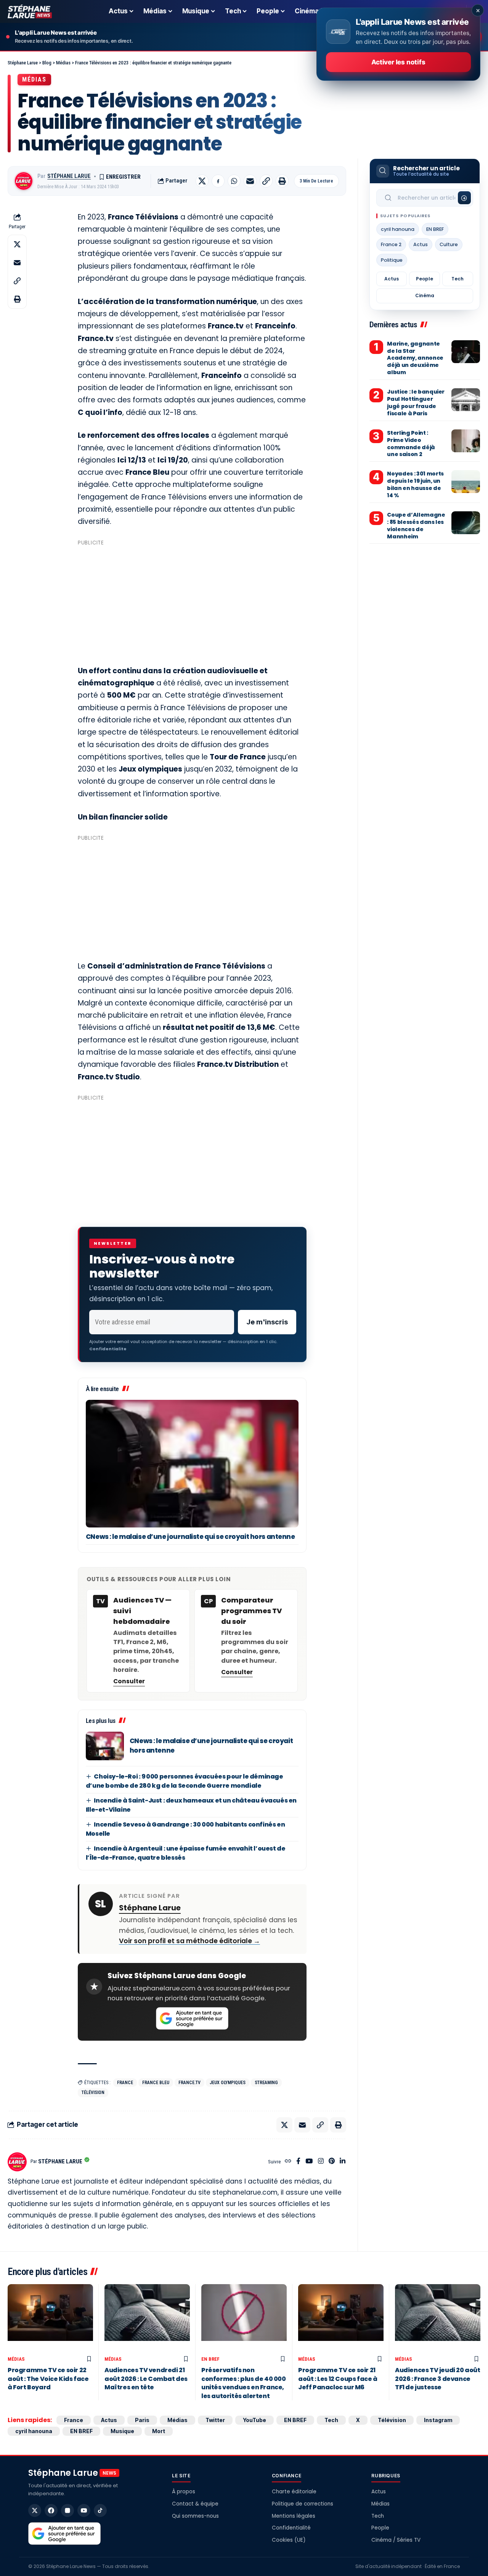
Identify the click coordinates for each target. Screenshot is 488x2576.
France (125, 2083)
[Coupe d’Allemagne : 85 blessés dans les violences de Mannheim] (466, 523)
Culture (449, 244)
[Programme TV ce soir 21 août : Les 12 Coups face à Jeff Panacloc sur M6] (341, 2318)
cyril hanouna (398, 229)
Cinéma (425, 295)
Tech (457, 279)
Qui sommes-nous (195, 2516)
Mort (159, 2431)
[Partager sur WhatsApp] (234, 181)
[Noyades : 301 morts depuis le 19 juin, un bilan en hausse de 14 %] (466, 482)
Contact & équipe (195, 2504)
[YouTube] (309, 2162)
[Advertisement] (192, 602)
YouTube (254, 2420)
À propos (184, 2492)
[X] (35, 2510)
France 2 (391, 244)
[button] (266, 181)
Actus (421, 244)
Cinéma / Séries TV (396, 2540)
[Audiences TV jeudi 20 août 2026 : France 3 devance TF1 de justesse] (438, 2318)
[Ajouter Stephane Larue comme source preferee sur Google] (192, 2019)
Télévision (93, 2092)
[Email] (250, 181)
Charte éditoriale (294, 2492)
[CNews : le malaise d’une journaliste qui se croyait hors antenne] (192, 1464)
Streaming (266, 2083)
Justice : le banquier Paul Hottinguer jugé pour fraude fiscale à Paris (416, 403)
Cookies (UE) (289, 2540)
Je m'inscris (267, 1322)
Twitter (215, 2420)
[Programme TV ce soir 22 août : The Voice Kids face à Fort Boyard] (50, 2318)
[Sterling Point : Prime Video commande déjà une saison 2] (466, 441)
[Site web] (288, 2162)
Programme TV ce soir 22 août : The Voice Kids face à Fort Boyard (48, 2379)
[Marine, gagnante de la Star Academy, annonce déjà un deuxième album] (466, 352)
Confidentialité (291, 2528)
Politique (392, 260)
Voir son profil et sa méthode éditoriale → (189, 1941)
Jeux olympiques (228, 2083)
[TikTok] (100, 2510)
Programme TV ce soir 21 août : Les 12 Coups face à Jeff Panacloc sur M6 (338, 2379)
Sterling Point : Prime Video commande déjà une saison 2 (411, 444)
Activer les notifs (398, 62)
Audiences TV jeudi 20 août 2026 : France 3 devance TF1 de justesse (438, 2379)
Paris (142, 2420)
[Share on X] (202, 181)
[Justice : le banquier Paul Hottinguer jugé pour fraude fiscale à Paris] (466, 400)
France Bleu (156, 2083)
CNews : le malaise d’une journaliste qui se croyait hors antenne (190, 1537)
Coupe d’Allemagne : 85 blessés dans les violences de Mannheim (416, 526)
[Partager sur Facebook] (218, 181)
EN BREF (435, 229)
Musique (122, 2431)
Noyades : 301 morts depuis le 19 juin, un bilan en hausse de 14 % (415, 484)
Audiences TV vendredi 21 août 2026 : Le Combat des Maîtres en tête (146, 2379)
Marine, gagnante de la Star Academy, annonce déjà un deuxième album (415, 358)
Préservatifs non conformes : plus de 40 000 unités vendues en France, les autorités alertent (244, 2383)
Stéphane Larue (69, 176)
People (425, 279)
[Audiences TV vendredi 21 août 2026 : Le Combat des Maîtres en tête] (147, 2318)
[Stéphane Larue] (30, 11)
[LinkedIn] (343, 2162)
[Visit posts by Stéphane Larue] (24, 181)
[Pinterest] (332, 2162)
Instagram (438, 2420)
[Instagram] (321, 2162)
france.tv (189, 2083)
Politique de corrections (303, 2504)
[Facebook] (298, 2162)
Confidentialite (108, 1349)
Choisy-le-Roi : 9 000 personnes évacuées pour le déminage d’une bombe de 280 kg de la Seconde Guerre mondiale (185, 1781)
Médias (34, 79)
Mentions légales (294, 2516)
